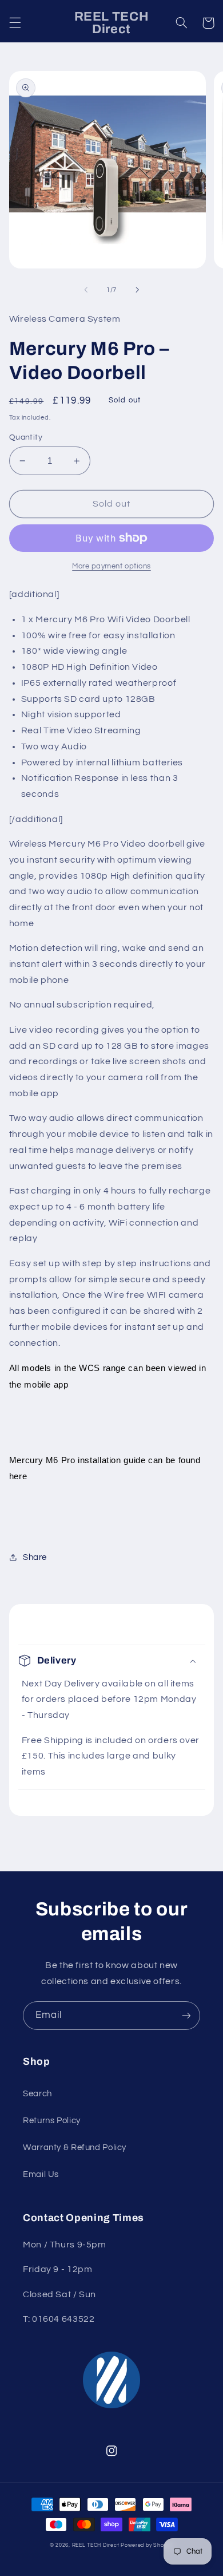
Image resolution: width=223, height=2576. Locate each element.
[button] (15, 23)
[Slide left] (86, 290)
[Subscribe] (186, 2015)
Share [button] (35, 1557)
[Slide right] (137, 290)
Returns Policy (52, 2121)
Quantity (26, 437)
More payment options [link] (111, 566)
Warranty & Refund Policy (75, 2148)
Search (37, 2094)
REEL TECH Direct (96, 2545)
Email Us (41, 2174)
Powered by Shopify (147, 2545)
